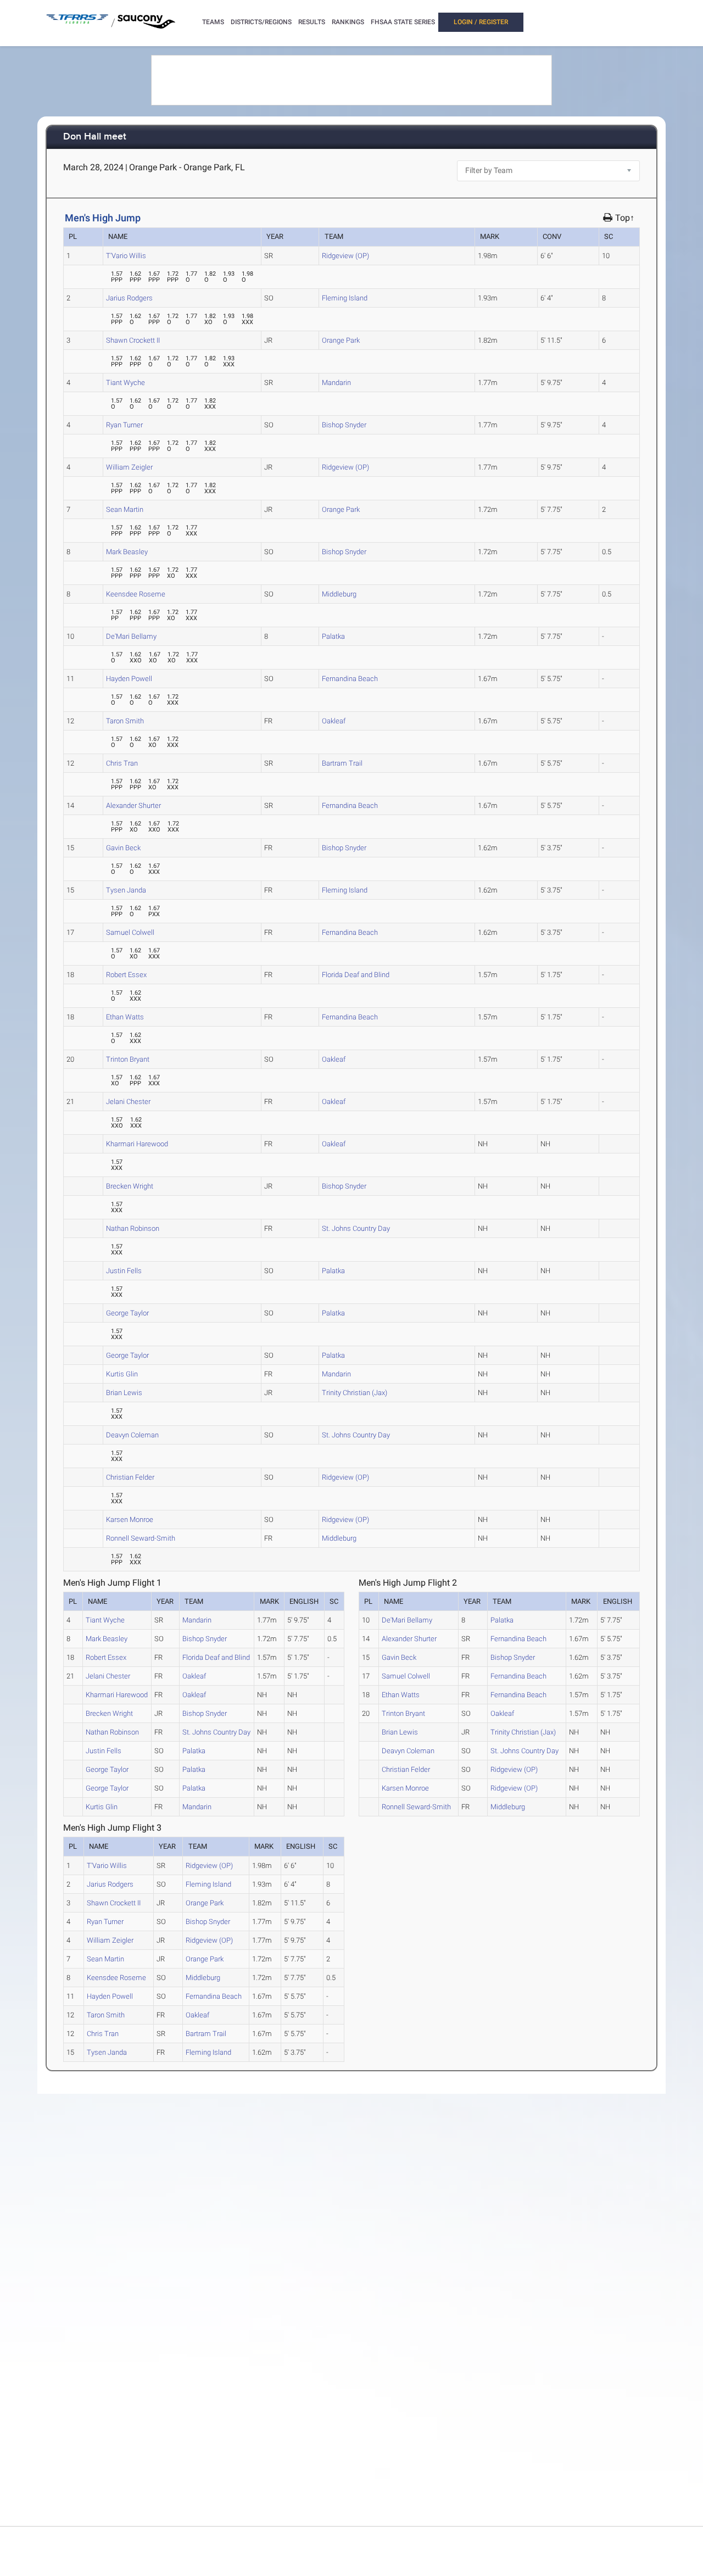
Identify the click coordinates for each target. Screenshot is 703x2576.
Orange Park (341, 340)
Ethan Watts (125, 1017)
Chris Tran (122, 763)
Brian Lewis (124, 1393)
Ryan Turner (124, 425)
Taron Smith (125, 721)
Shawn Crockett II (133, 340)
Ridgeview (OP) (345, 256)
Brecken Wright (130, 1186)
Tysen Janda (126, 890)
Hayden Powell (129, 679)
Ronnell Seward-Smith (141, 1538)
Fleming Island (345, 298)
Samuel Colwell (130, 932)
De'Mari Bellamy (131, 636)
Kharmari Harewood (137, 1144)
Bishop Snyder (344, 425)
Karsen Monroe (130, 1520)
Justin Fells (124, 1271)
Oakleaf (334, 721)
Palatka (333, 636)
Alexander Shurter (133, 805)
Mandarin (336, 383)
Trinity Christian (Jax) (355, 1393)
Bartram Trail (342, 763)
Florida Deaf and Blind (356, 975)
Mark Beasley (127, 552)
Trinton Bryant (128, 1059)
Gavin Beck (123, 848)
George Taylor (127, 1313)
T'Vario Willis (126, 256)
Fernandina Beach (350, 679)
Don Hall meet (95, 137)
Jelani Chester (128, 1102)
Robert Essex (126, 975)
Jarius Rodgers (129, 298)
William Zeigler (129, 467)
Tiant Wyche (125, 383)
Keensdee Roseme (136, 594)
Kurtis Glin (122, 1374)
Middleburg (339, 594)
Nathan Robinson (133, 1228)
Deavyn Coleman (132, 1435)
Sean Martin (125, 509)
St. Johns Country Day (356, 1228)
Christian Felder (130, 1477)
